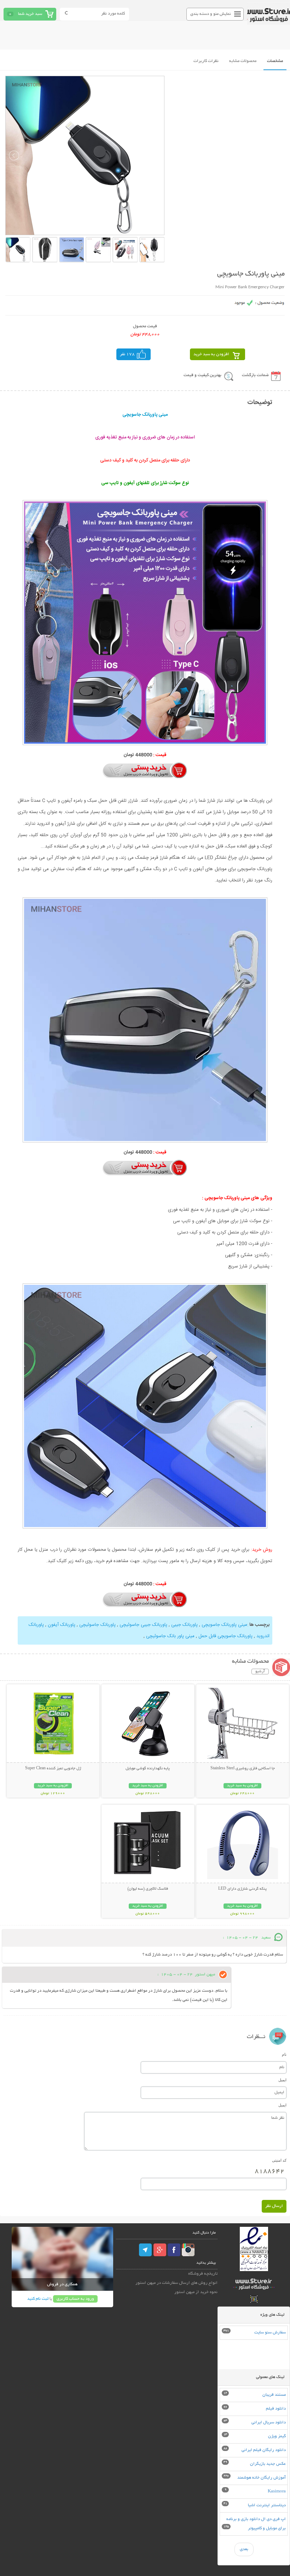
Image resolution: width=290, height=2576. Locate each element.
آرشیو (260, 1672)
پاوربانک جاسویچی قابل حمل (225, 1636)
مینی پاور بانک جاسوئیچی (170, 1636)
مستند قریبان (274, 2395)
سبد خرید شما (30, 14)
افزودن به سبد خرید (211, 354)
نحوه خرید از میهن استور (196, 2292)
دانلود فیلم (276, 2409)
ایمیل (282, 2080)
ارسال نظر (274, 2206)
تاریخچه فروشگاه (203, 2274)
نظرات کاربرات (206, 61)
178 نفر (127, 354)
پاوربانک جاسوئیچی (97, 1625)
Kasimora (277, 2492)
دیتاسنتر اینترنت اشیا (267, 2505)
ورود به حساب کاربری (75, 2299)
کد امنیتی (279, 2160)
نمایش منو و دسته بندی (211, 14)
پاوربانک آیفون (62, 1625)
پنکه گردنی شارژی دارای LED (242, 1889)
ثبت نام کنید (38, 2299)
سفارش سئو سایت (270, 2333)
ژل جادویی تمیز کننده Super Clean (53, 1769)
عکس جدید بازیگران (268, 2464)
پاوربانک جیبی (184, 1625)
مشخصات (275, 61)
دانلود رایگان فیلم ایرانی (264, 2450)
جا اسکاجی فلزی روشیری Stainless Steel (243, 1769)
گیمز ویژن (277, 2436)
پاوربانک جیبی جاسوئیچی (143, 1625)
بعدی (244, 2549)
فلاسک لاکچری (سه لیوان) (148, 1889)
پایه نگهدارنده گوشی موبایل (148, 1769)
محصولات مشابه (243, 61)
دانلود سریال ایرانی (269, 2422)
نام (284, 2054)
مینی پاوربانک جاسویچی (224, 1625)
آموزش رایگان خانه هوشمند (262, 2478)
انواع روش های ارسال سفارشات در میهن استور (176, 2283)
